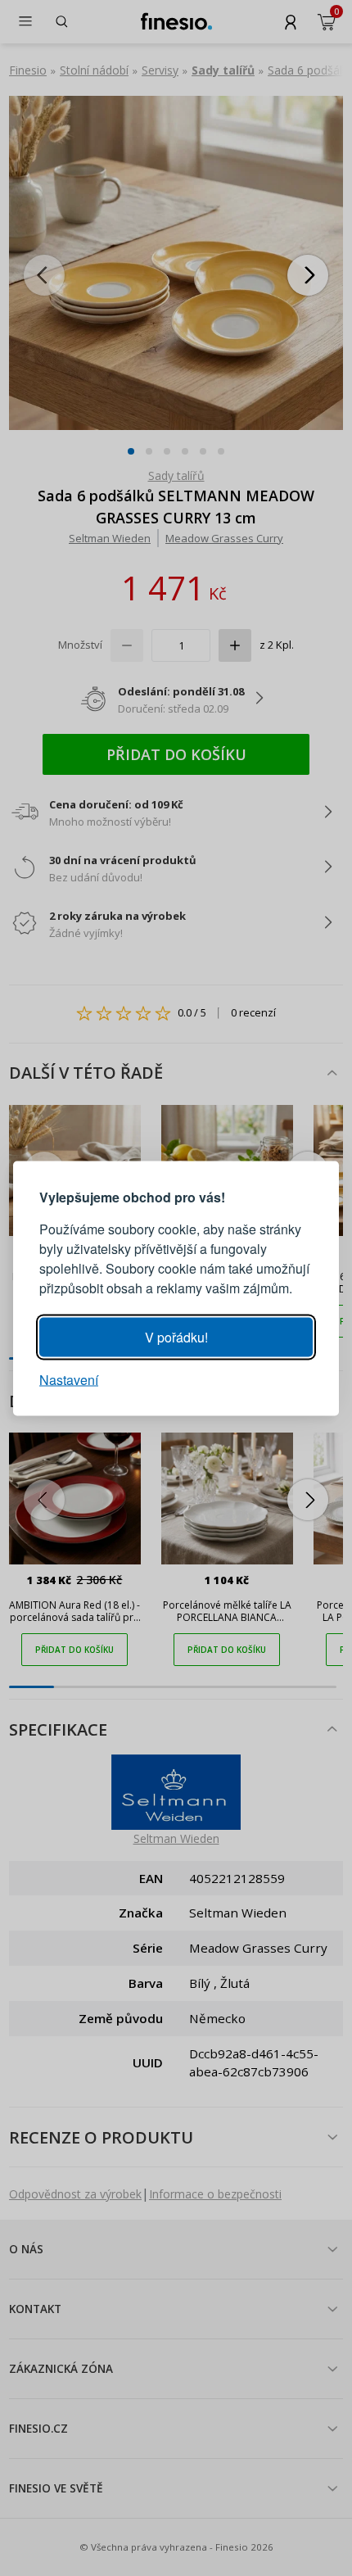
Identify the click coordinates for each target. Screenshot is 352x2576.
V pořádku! (176, 1336)
